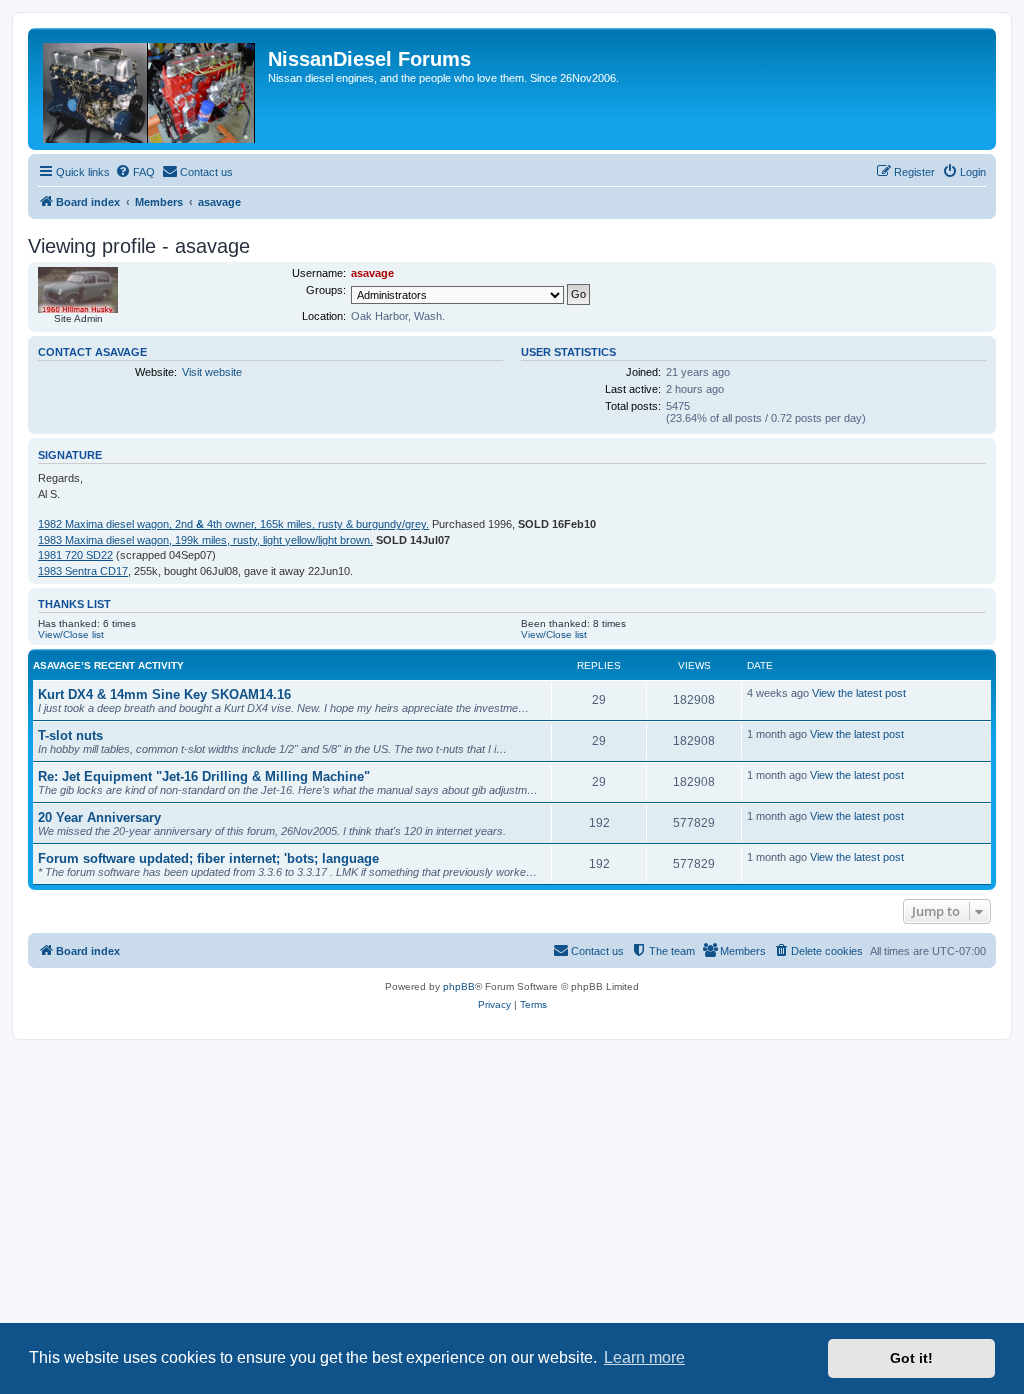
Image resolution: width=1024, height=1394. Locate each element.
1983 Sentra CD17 (83, 571)
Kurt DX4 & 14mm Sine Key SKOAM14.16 (164, 694)
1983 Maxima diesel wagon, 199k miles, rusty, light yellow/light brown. (205, 540)
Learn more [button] (644, 1357)
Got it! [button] (911, 1358)
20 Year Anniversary (99, 817)
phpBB (459, 986)
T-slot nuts (70, 735)
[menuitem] (135, 172)
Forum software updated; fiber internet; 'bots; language (208, 858)
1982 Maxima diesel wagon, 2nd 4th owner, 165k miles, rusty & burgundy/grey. (233, 524)
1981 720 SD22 (75, 555)
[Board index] (150, 89)
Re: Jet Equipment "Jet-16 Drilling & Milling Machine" (204, 776)
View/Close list (71, 634)
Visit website (212, 372)
